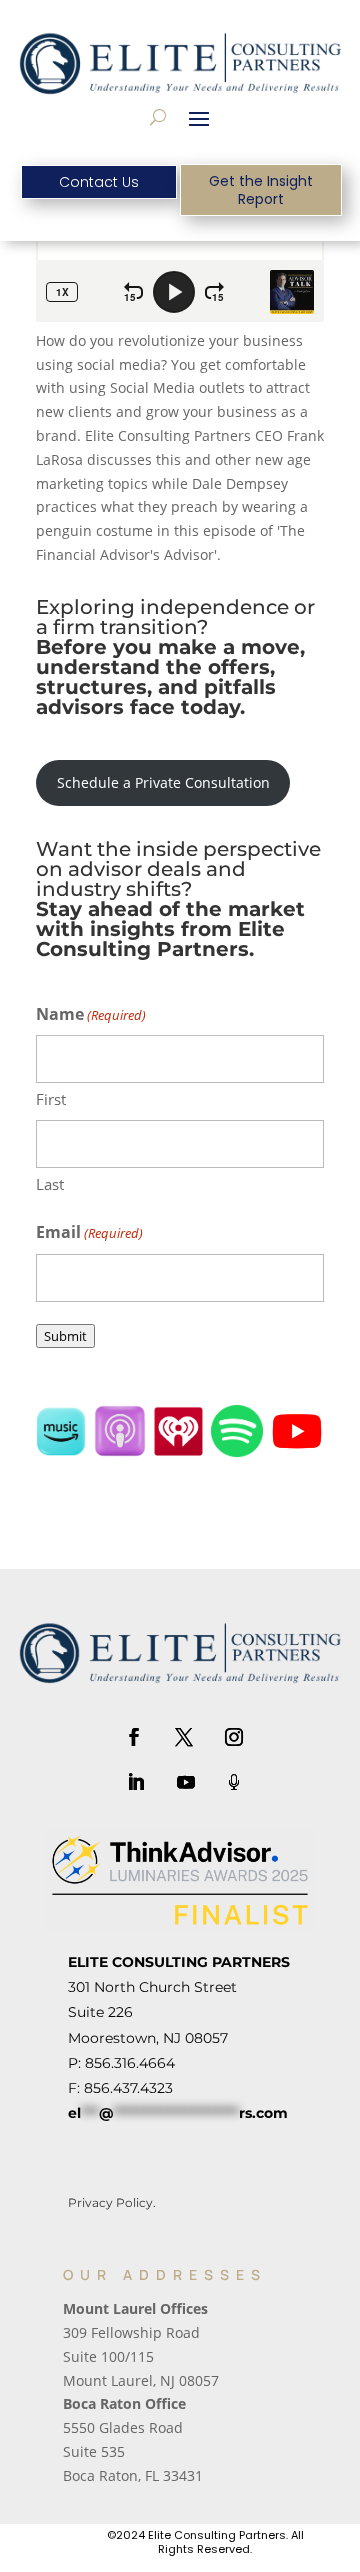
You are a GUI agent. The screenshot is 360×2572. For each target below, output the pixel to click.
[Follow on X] (184, 1737)
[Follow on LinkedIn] (136, 1782)
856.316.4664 (130, 2063)
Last (50, 1184)
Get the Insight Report (261, 190)
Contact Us (99, 182)
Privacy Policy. (112, 2202)
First (51, 1099)
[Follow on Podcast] (234, 1782)
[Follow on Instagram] (234, 1737)
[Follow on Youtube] (186, 1782)
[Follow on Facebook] (134, 1737)
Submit (65, 1336)
